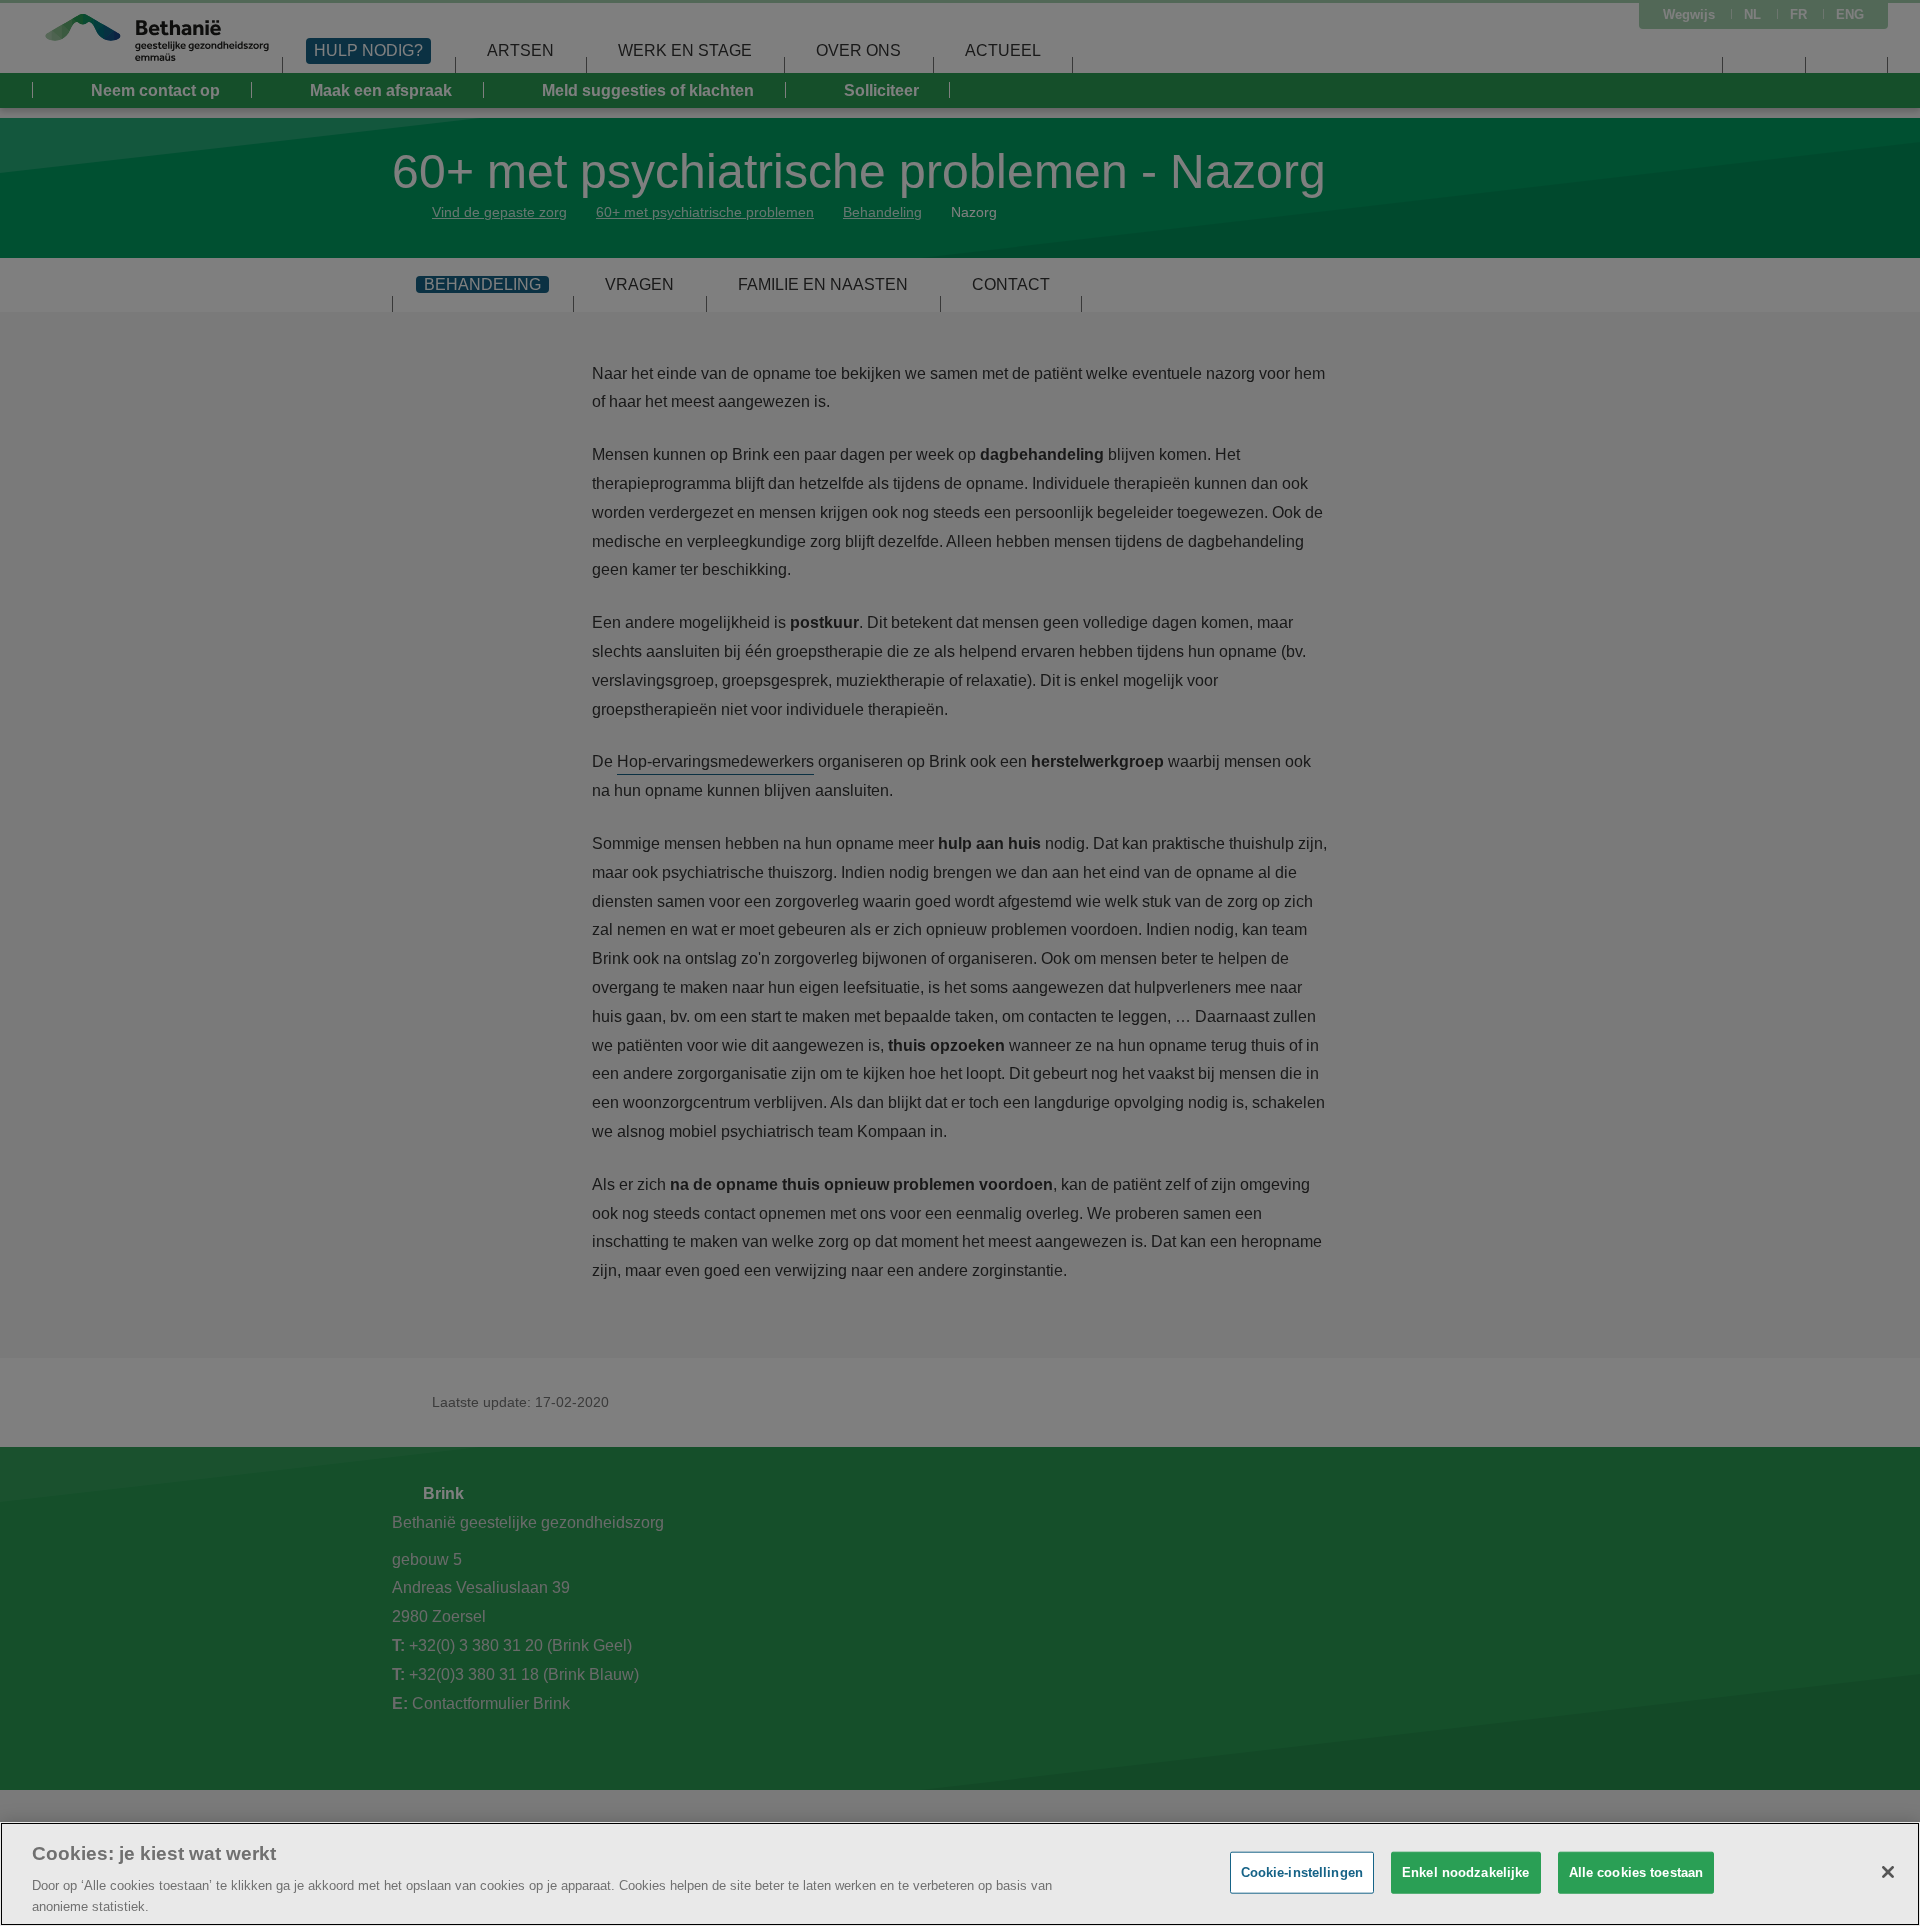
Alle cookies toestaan (1636, 1872)
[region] (960, 1874)
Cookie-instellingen (1302, 1872)
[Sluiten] (1888, 1872)
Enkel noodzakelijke (1465, 1872)
